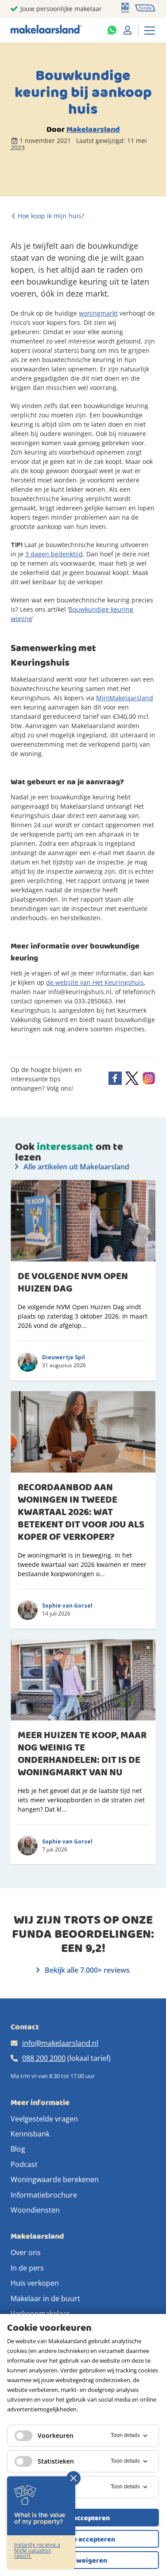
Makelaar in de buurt (45, 2298)
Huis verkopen (35, 2283)
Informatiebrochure (44, 2195)
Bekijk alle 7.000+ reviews (86, 1970)
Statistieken (56, 2461)
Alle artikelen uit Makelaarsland (75, 1167)
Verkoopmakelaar (40, 2314)
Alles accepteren (83, 2518)
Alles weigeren (83, 2561)
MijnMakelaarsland (125, 698)
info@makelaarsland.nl (60, 2043)
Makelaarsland (93, 129)
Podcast (24, 2164)
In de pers (27, 2268)
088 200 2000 (44, 2058)
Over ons (26, 2252)
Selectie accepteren (83, 2539)
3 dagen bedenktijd (54, 554)
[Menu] (150, 30)
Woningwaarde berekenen (55, 2179)
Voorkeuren (56, 2435)
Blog (18, 2149)
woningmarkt (98, 313)
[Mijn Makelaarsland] (127, 30)
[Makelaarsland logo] (46, 30)
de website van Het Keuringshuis (95, 982)
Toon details (125, 2435)
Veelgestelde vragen (44, 2119)
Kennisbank (30, 2134)
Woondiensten (35, 2210)
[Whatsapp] (112, 30)
